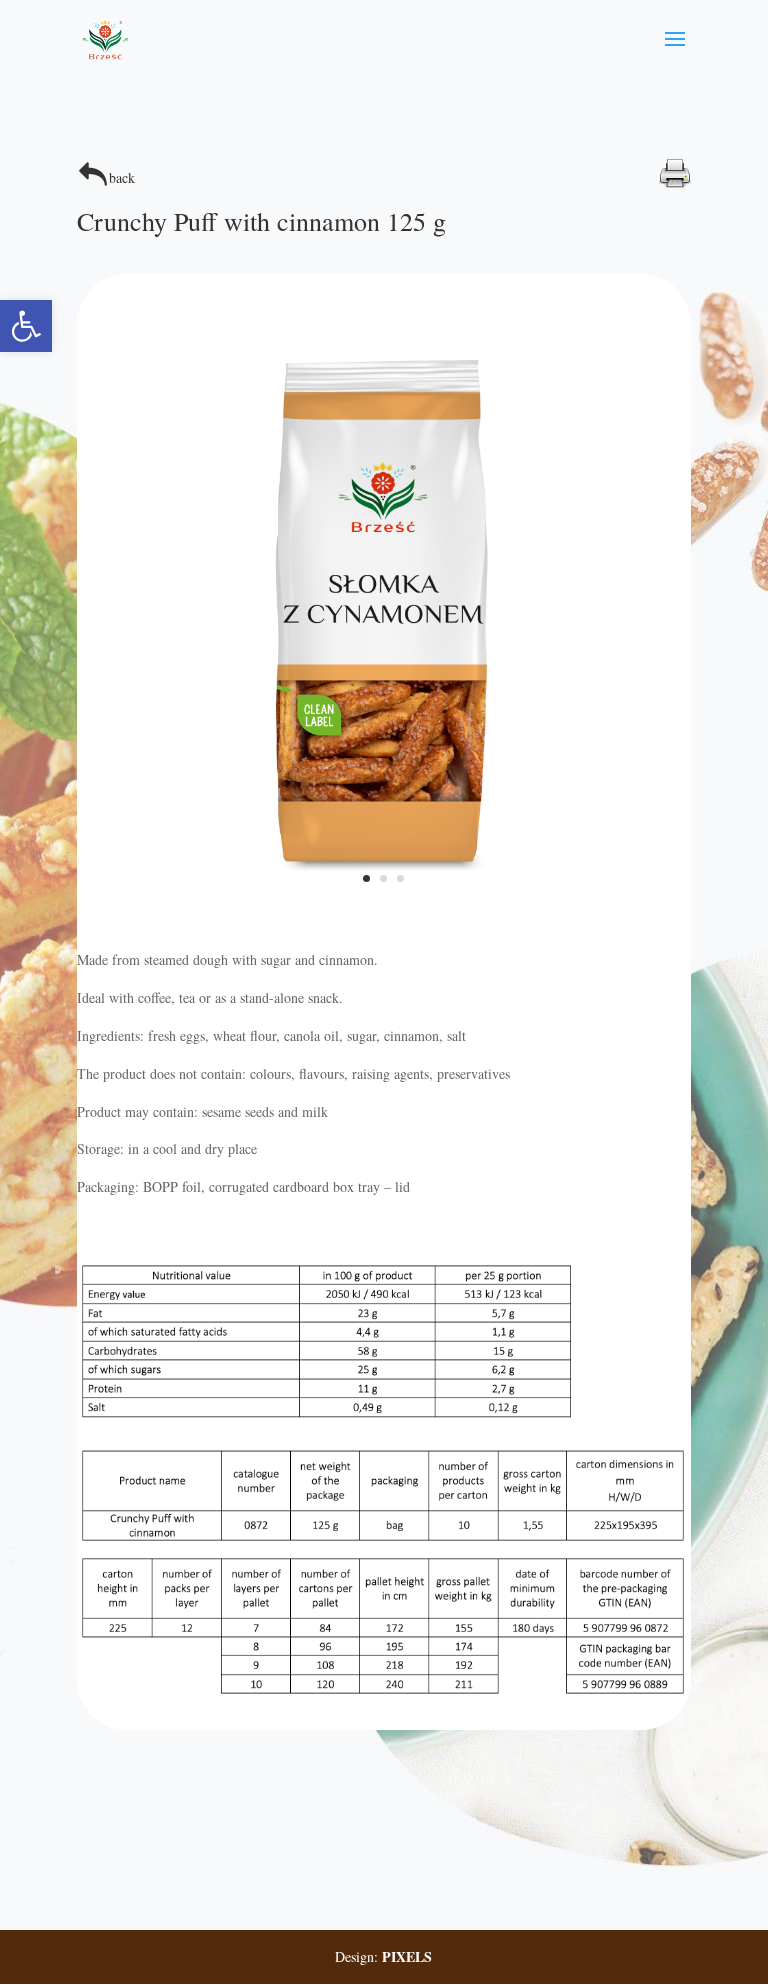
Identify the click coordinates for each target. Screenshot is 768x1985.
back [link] (122, 177)
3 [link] (400, 878)
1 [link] (366, 878)
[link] (26, 326)
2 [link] (383, 878)
